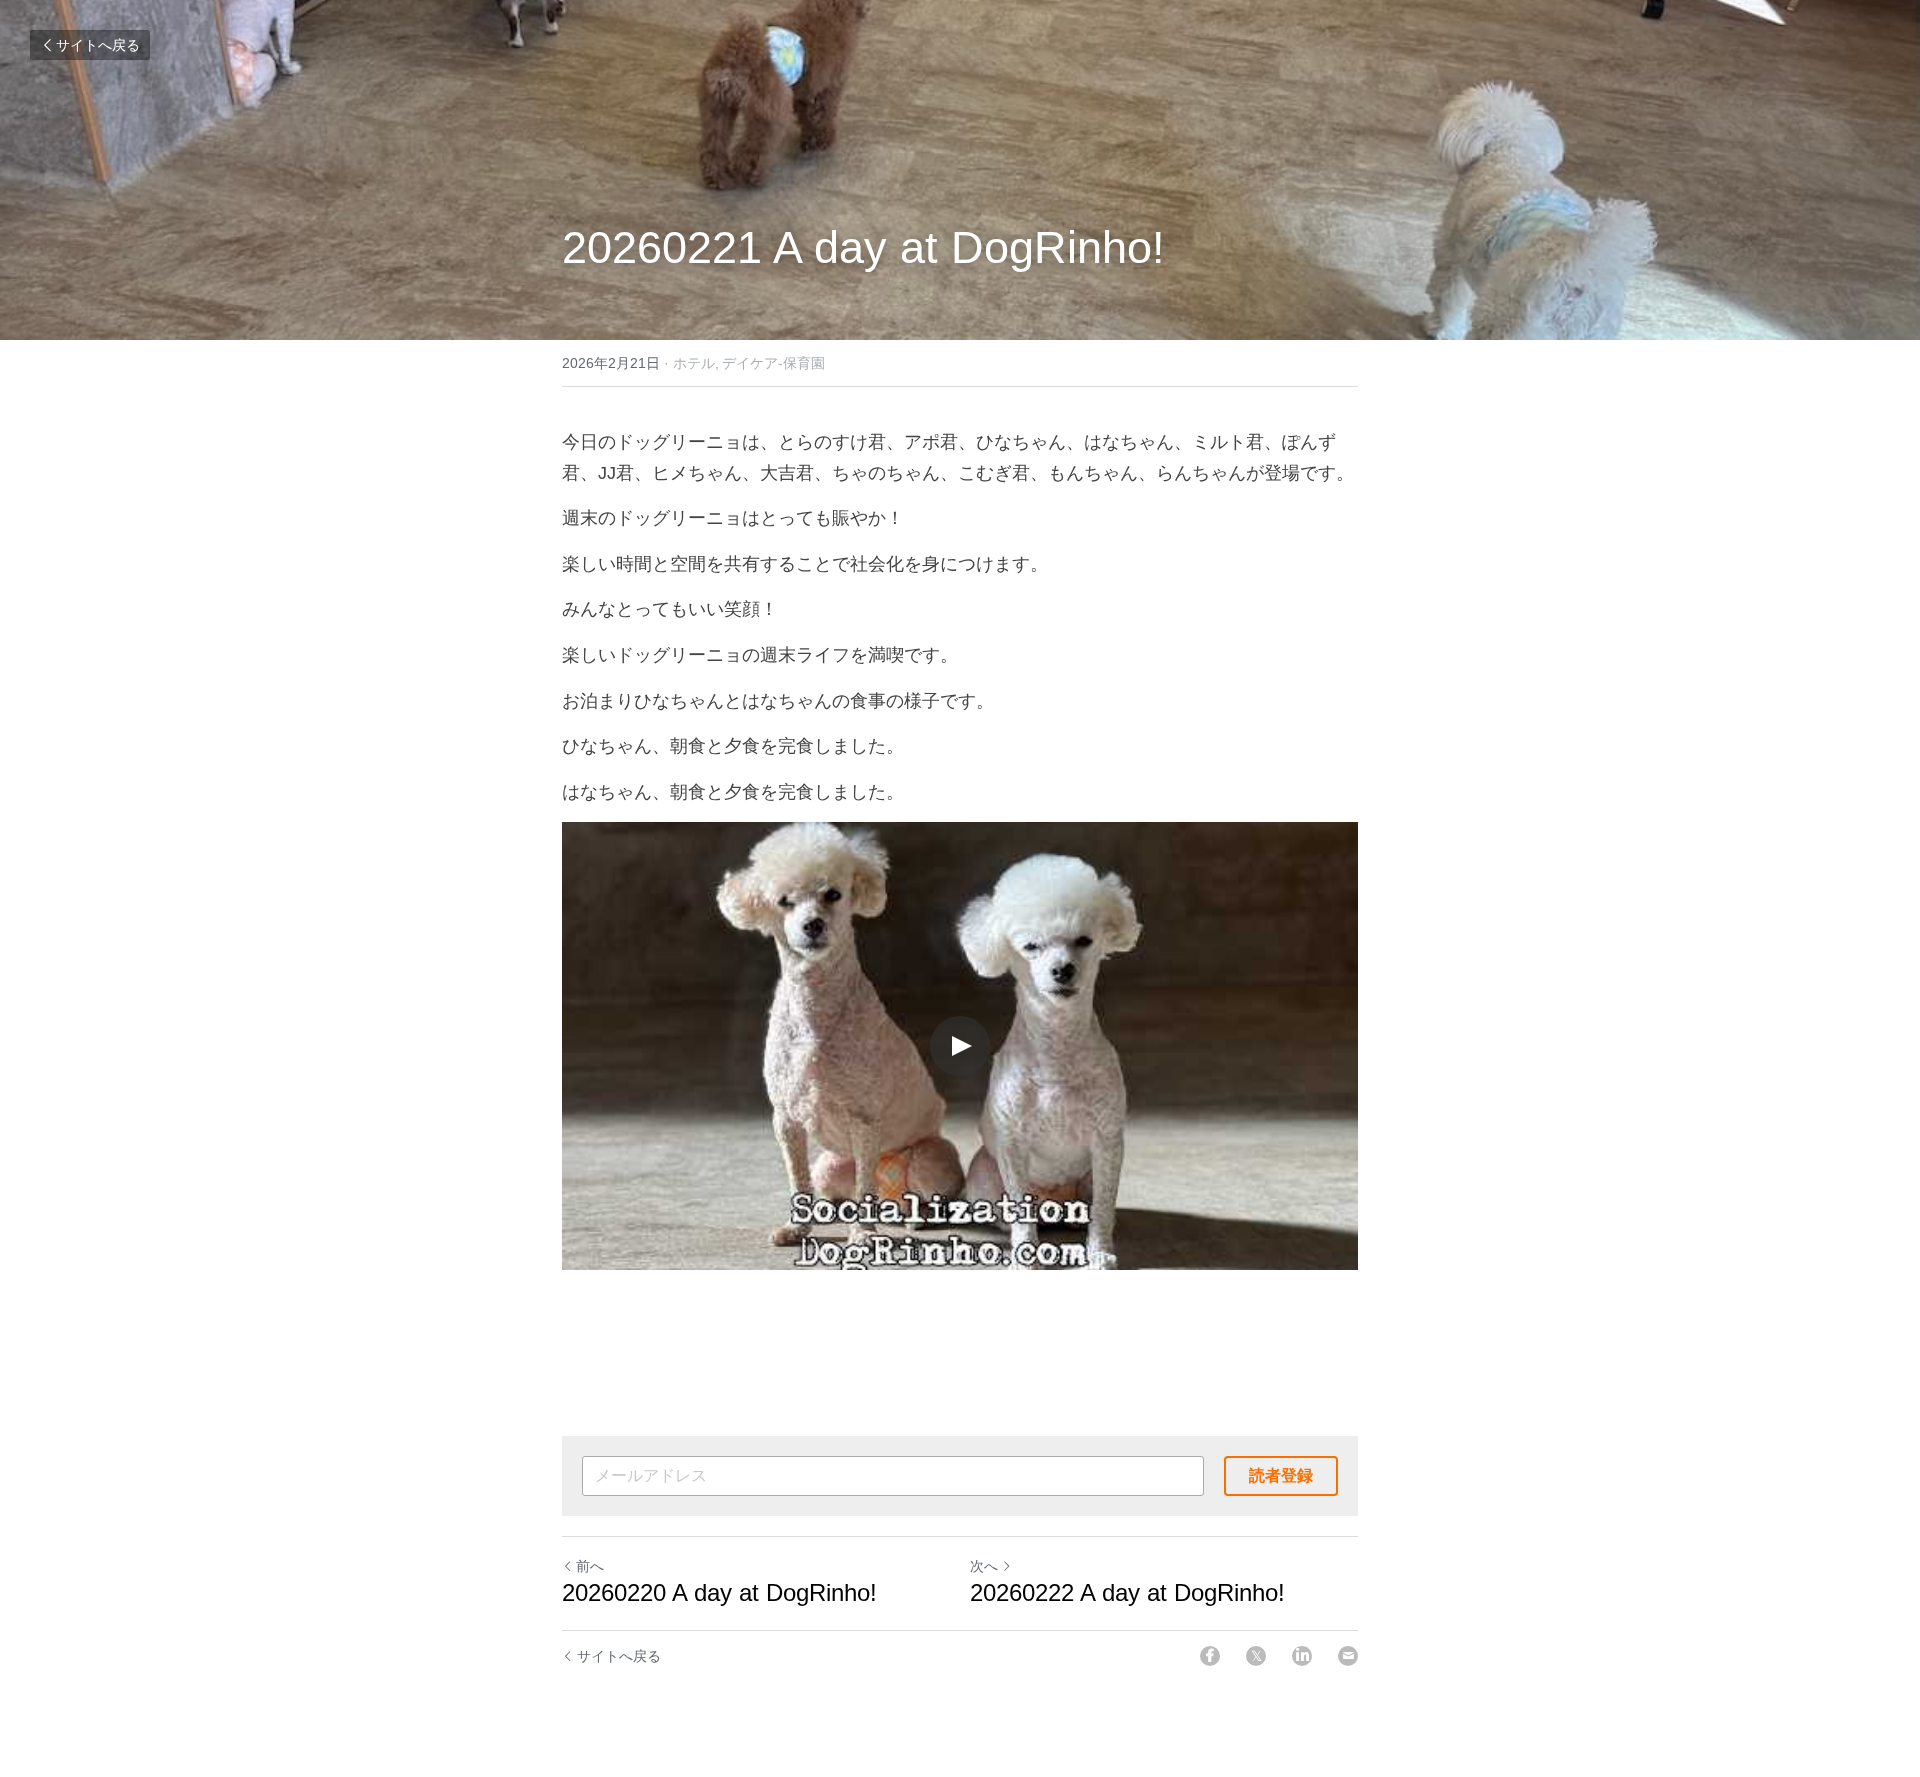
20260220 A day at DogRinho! (719, 1592)
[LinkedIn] (1302, 1656)
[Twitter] (1256, 1656)
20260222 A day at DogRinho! (1127, 1592)
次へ (984, 1566)
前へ (590, 1566)
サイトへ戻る (98, 45)
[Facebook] (1210, 1656)
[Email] (1348, 1656)
